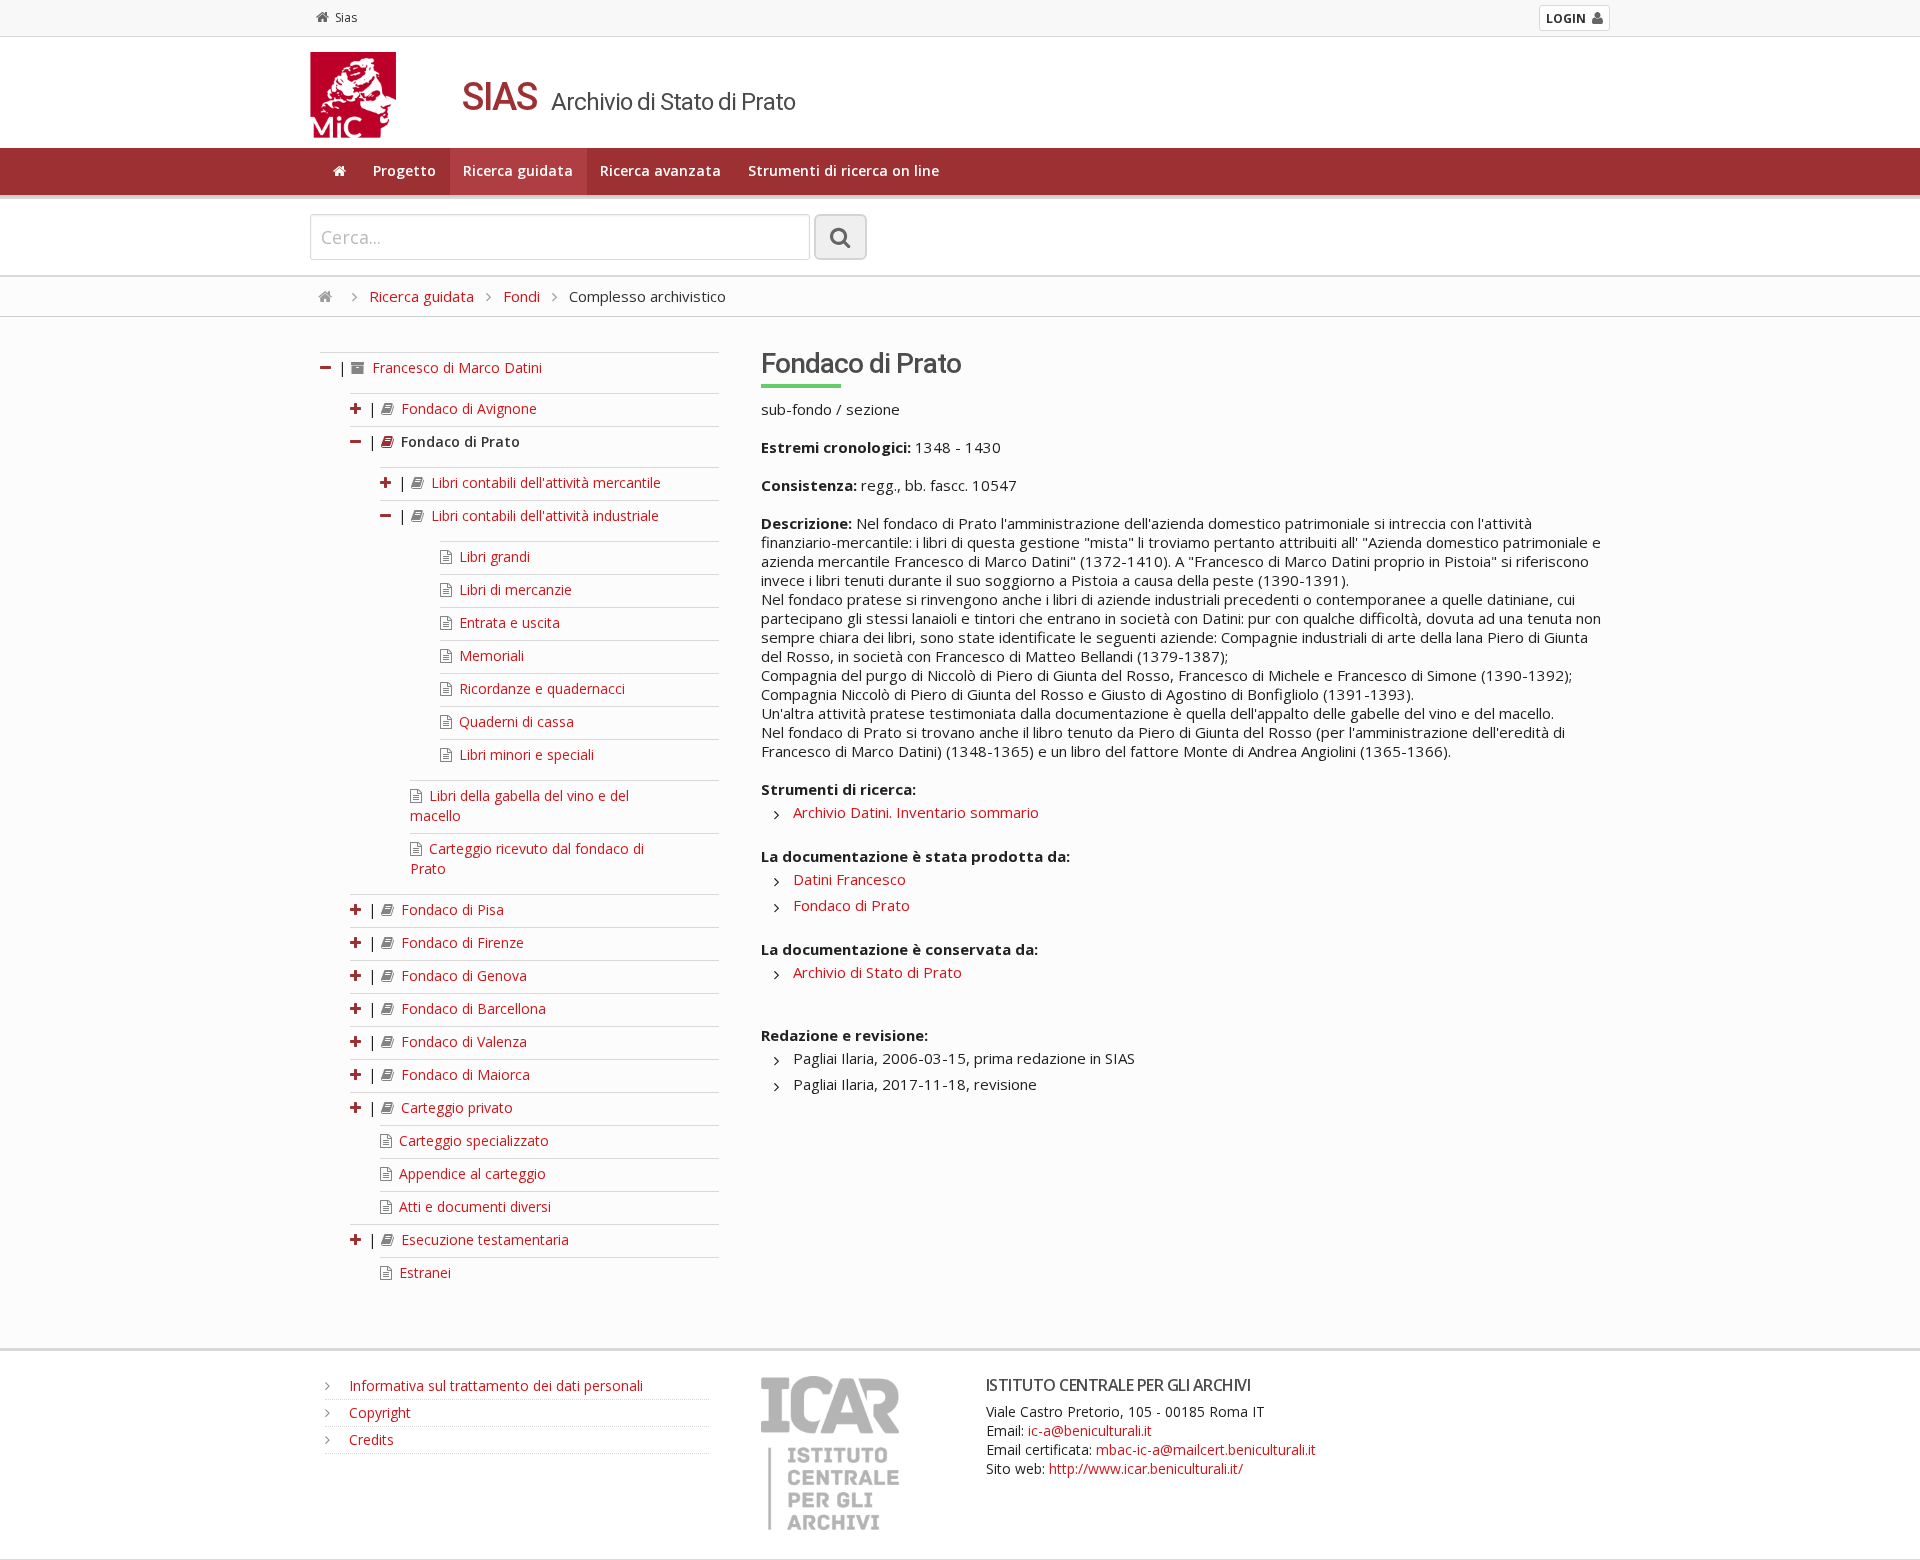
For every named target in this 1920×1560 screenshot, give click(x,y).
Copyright (378, 1412)
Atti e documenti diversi (473, 1206)
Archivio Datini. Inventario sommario (916, 812)
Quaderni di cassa (514, 721)
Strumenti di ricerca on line (843, 170)
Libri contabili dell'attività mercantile (544, 482)
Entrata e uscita (507, 622)
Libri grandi (492, 556)
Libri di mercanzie (513, 589)
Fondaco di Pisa (450, 909)
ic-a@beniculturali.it (1090, 1430)
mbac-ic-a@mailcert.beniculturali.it (1206, 1449)
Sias (346, 17)
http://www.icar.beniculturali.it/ (1146, 1468)
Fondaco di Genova (462, 975)
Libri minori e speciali (524, 754)
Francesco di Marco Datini (455, 367)
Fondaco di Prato (458, 441)
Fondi (521, 296)
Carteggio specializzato (472, 1140)
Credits (369, 1439)
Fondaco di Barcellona (471, 1008)
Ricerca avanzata (660, 170)
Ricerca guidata (518, 170)
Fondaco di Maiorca (463, 1074)
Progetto (404, 170)
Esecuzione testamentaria (483, 1239)
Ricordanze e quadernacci (540, 688)
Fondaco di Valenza (462, 1041)
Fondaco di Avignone (467, 408)
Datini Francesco (849, 879)
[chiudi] (357, 441)
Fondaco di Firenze (460, 942)
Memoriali (489, 655)
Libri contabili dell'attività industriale (543, 515)
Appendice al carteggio (470, 1173)
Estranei (423, 1272)
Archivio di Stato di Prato (877, 972)
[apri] (357, 408)
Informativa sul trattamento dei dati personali (494, 1385)
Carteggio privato (455, 1107)
